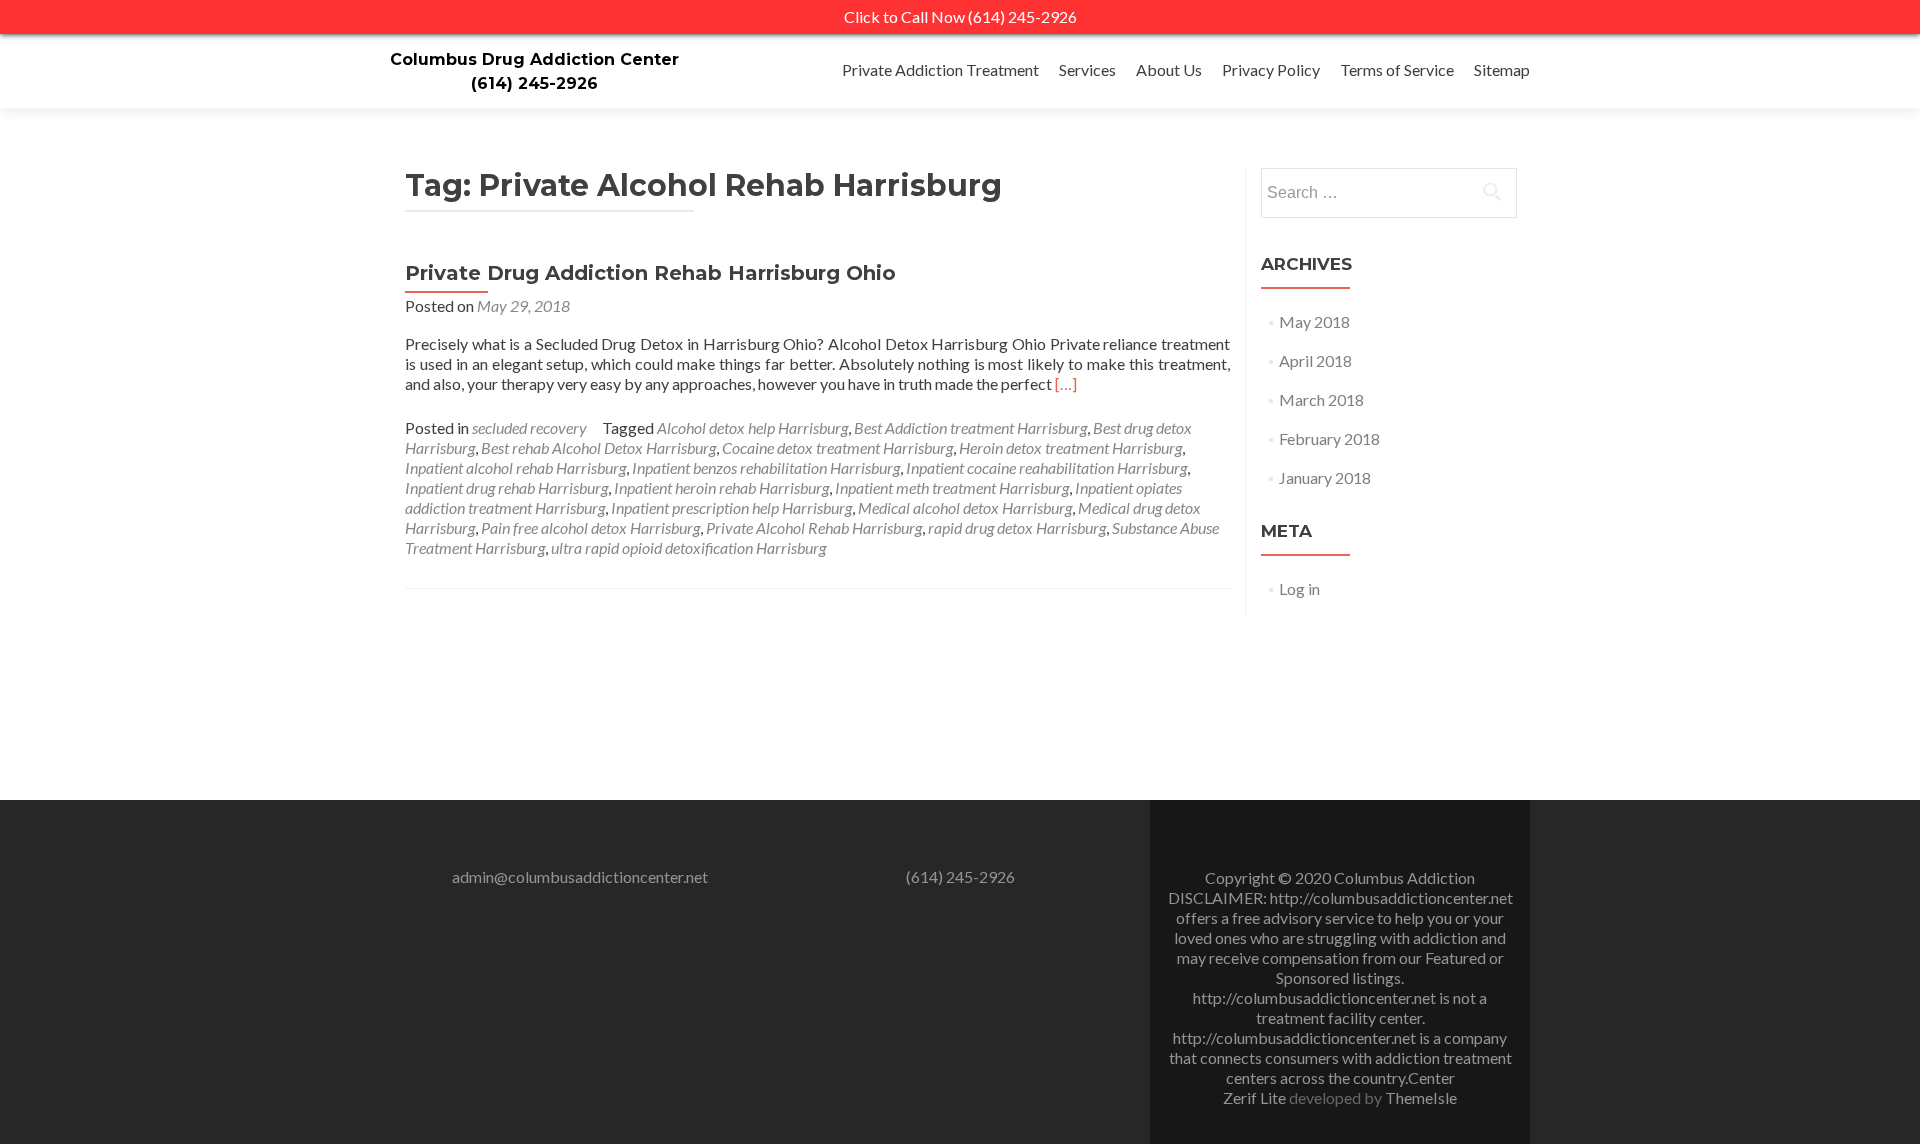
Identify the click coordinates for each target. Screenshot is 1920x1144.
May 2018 (1314, 321)
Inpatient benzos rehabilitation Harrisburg (766, 467)
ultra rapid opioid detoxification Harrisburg (688, 547)
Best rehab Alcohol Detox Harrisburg (598, 447)
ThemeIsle (1421, 1097)
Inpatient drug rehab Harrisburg (506, 487)
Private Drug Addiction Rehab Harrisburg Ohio (650, 273)
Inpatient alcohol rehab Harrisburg (515, 467)
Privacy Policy (1271, 69)
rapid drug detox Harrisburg (1017, 527)
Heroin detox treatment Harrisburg (1070, 447)
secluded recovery (529, 427)
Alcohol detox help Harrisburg (752, 427)
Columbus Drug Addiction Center (534, 59)
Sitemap (1502, 69)
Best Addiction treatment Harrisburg (970, 427)
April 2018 (1315, 360)
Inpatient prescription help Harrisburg (731, 507)
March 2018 (1321, 399)
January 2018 (1325, 477)
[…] (1066, 383)
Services (1087, 69)
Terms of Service (1397, 69)
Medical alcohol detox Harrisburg (965, 507)
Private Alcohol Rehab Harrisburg (814, 527)
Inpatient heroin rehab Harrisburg (721, 487)
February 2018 (1329, 438)
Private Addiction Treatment (940, 69)
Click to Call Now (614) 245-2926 (960, 16)
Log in (1299, 588)
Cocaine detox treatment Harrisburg (837, 447)
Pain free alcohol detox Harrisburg (590, 527)
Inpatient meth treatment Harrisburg (952, 487)
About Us (1169, 69)
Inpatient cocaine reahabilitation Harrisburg (1046, 467)
